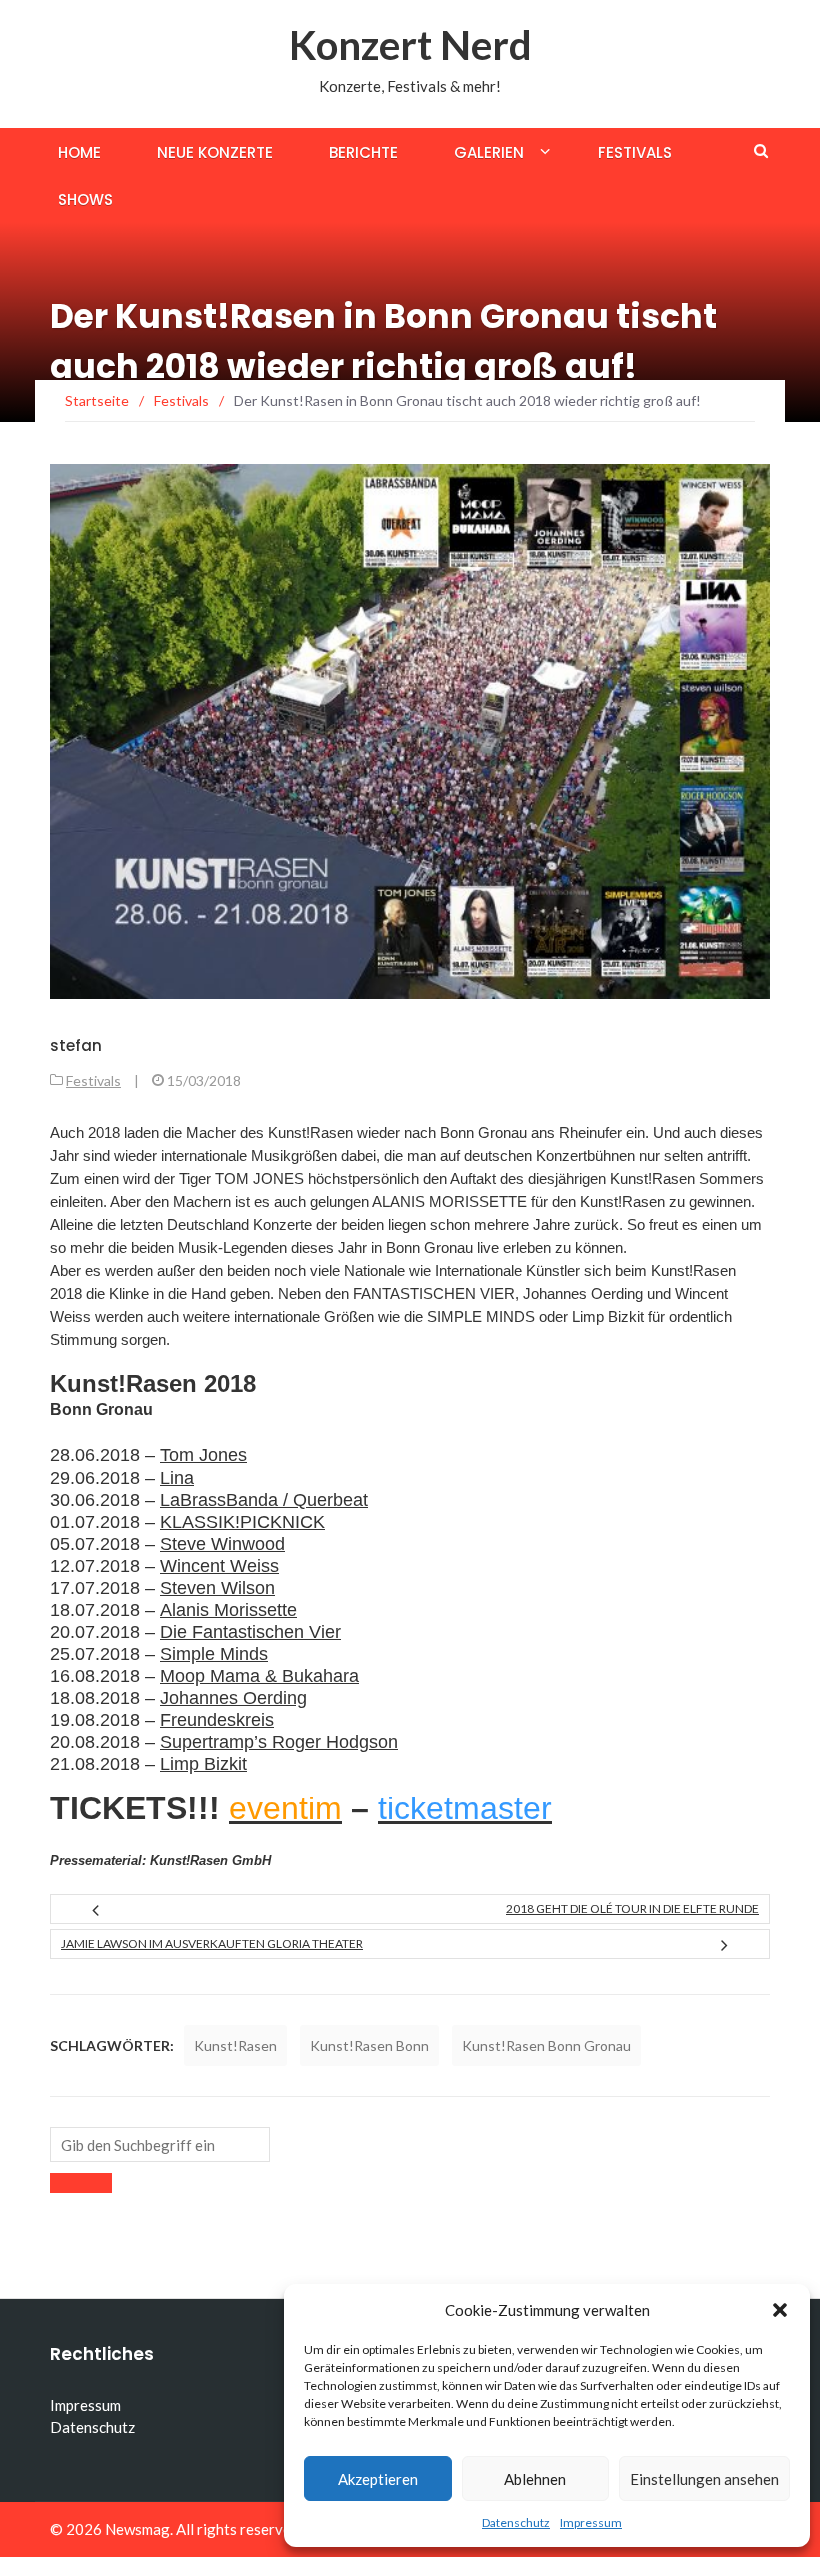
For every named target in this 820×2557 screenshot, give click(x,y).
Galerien (489, 152)
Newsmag (137, 2529)
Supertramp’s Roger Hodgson (279, 1742)
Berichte (363, 152)
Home (79, 152)
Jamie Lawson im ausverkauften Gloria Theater (212, 1943)
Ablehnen (535, 2479)
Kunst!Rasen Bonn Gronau (546, 2045)
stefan (76, 1045)
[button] (780, 2310)
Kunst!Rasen (235, 2045)
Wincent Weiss (219, 1566)
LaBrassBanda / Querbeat (264, 1500)
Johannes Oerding (233, 1698)
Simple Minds (214, 1654)
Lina (177, 1478)
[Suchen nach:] (160, 2144)
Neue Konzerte (215, 152)
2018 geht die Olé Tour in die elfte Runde (632, 1908)
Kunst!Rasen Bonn (369, 2045)
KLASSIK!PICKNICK (242, 1522)
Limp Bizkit (203, 1764)
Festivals (635, 152)
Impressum (591, 2522)
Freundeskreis (217, 1720)
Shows (85, 199)
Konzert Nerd (410, 45)
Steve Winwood (222, 1544)
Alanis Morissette (228, 1610)
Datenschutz (516, 2522)
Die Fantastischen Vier (250, 1632)
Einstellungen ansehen (704, 2479)
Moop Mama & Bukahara (259, 1676)
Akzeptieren (378, 2479)
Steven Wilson (217, 1588)
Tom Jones (203, 1455)
